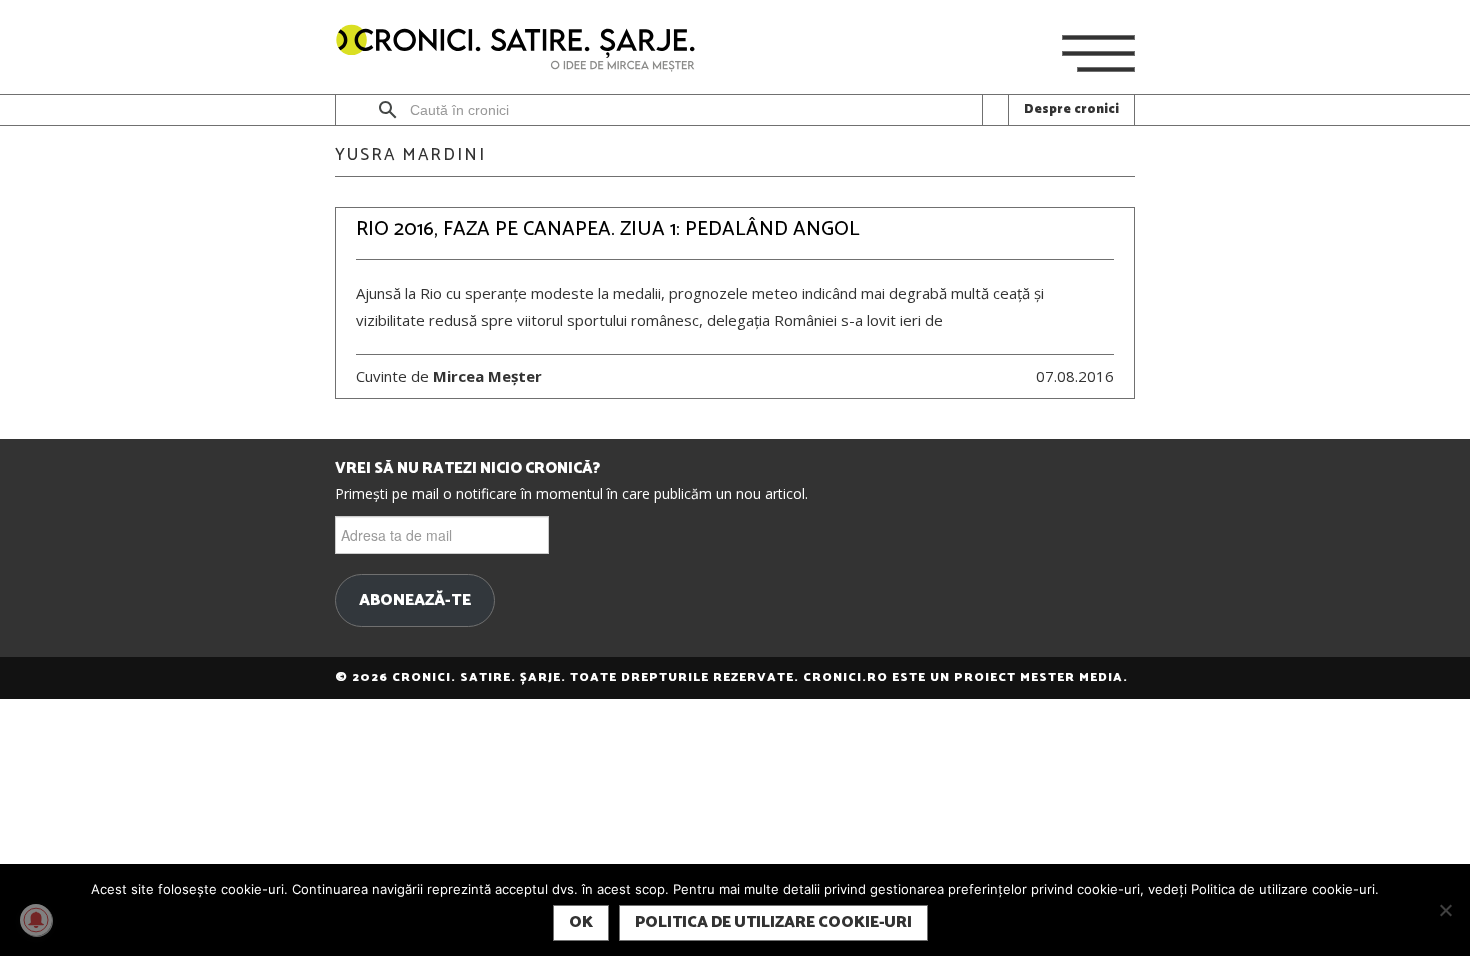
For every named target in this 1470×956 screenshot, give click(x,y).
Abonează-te (415, 601)
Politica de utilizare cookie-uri (773, 922)
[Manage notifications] (36, 920)
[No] (1445, 910)
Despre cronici (1071, 109)
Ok (581, 922)
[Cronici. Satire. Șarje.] (524, 49)
